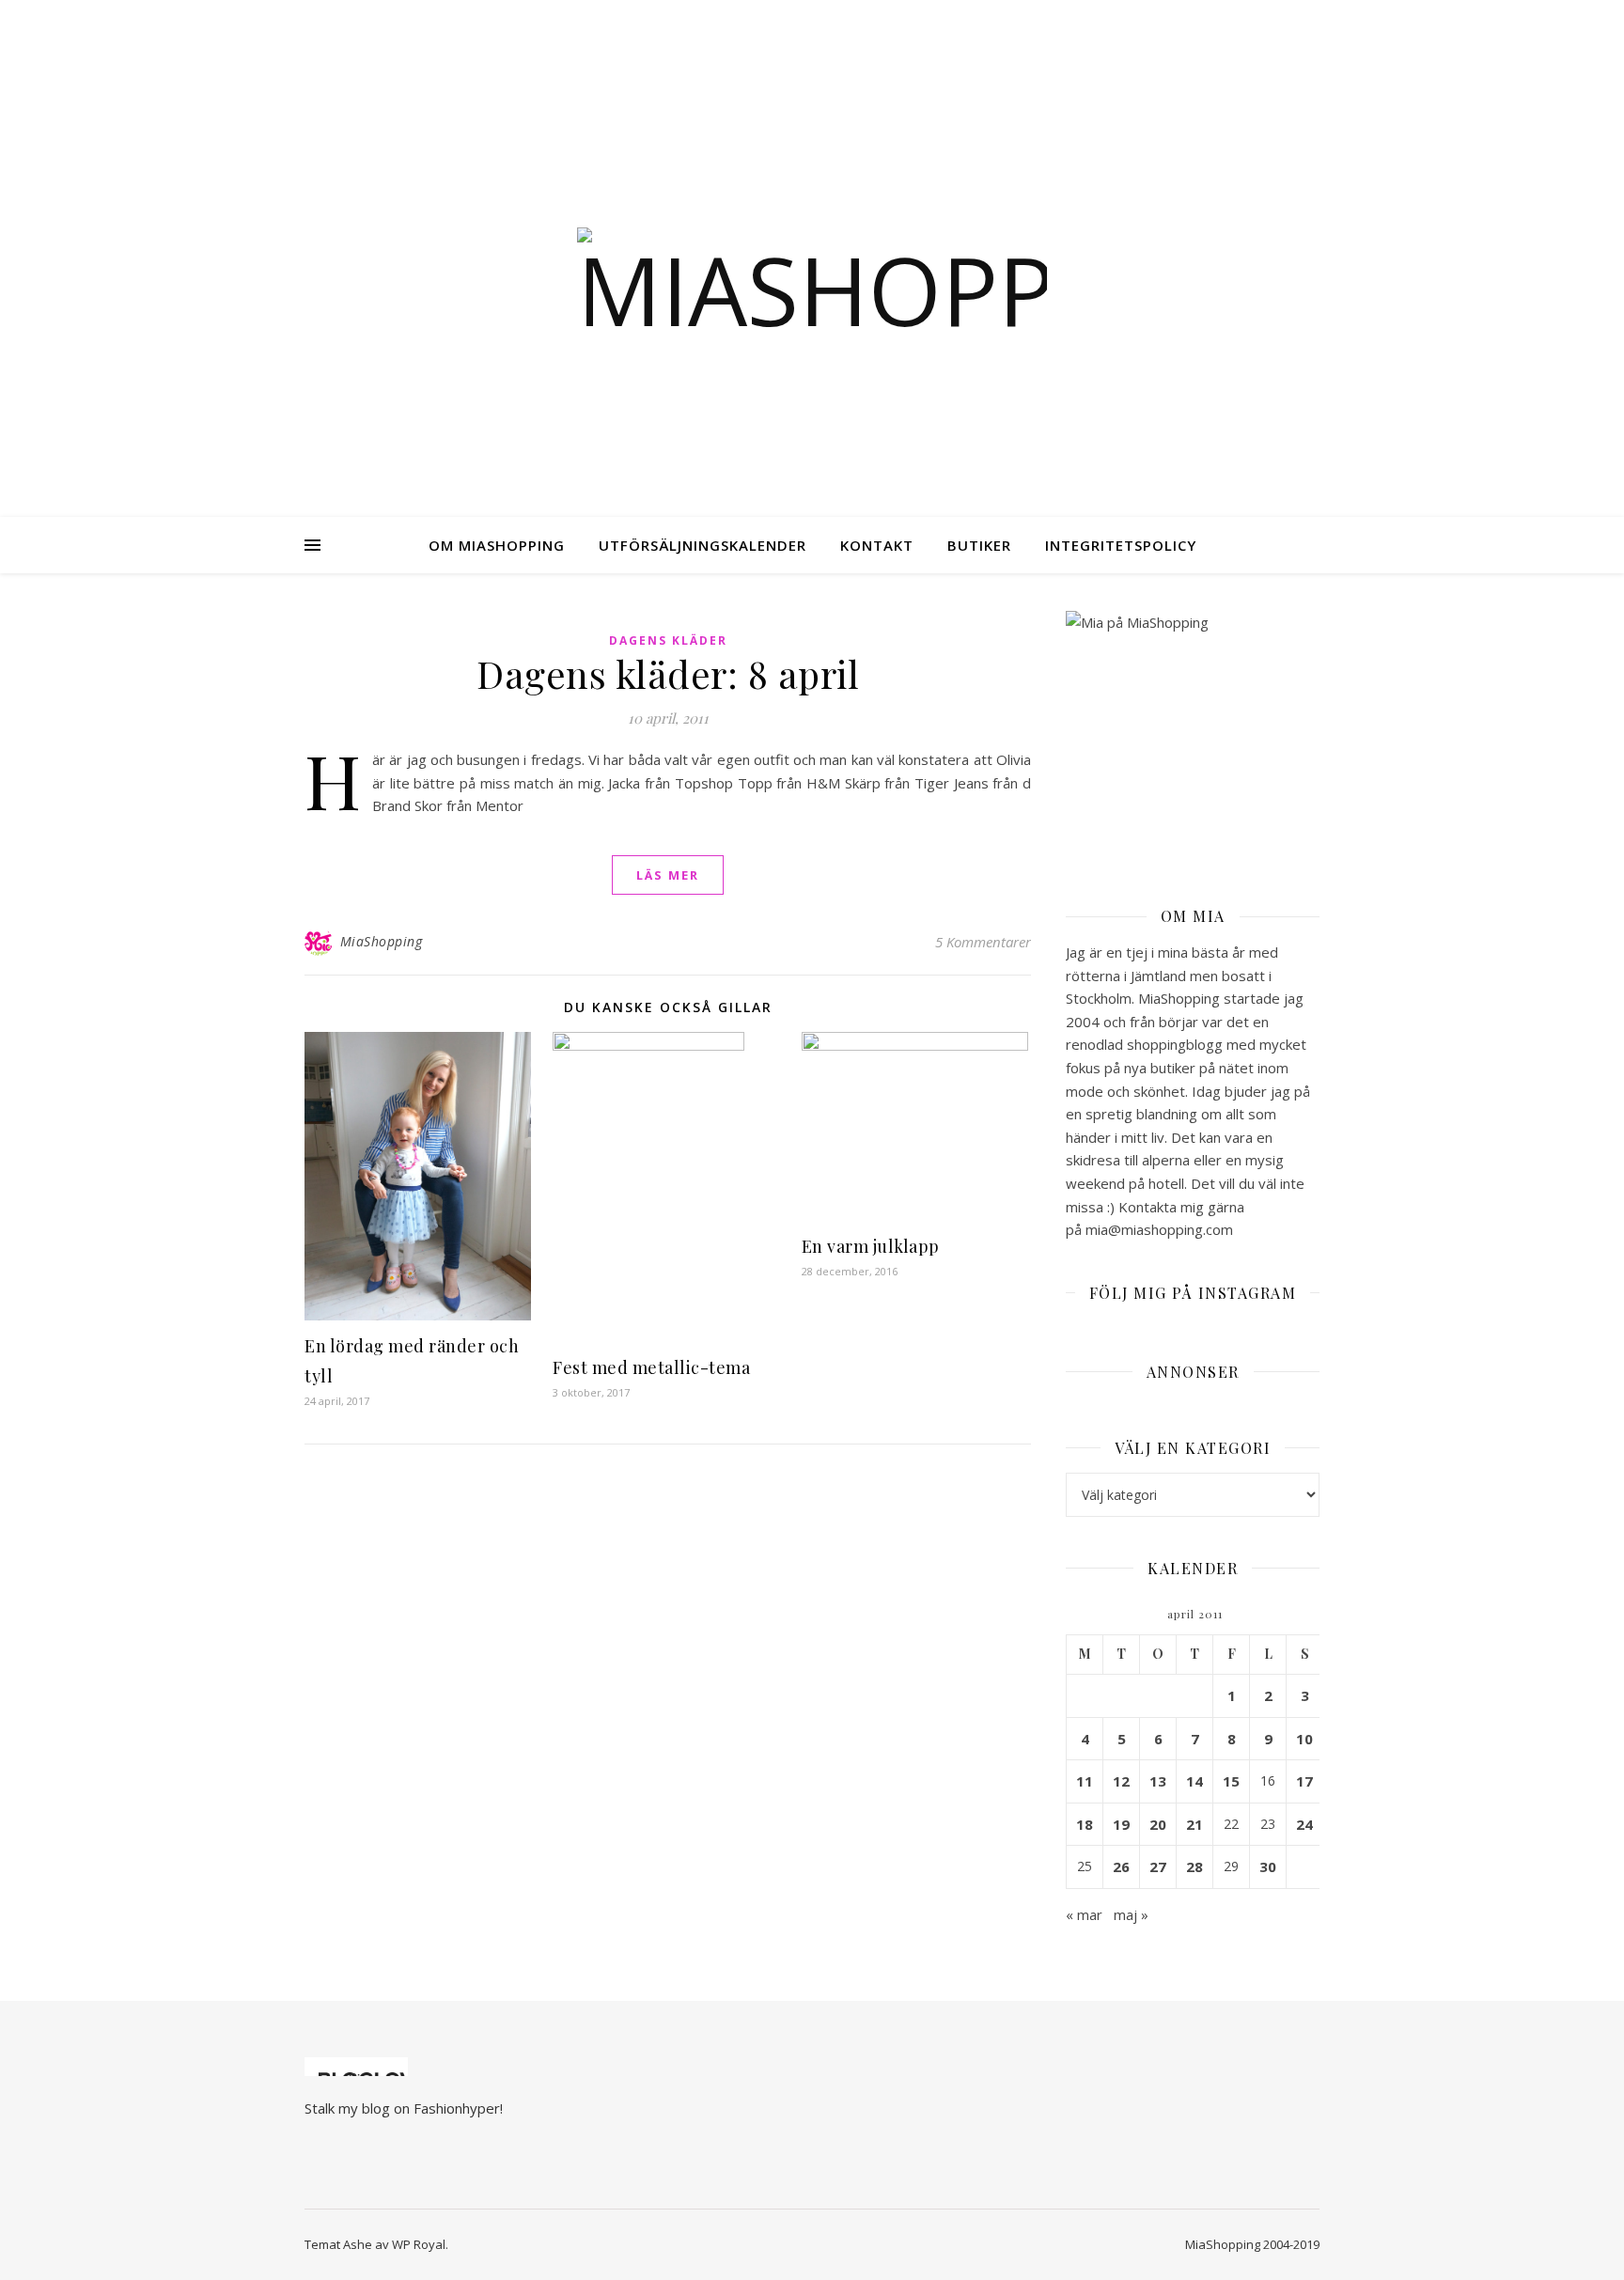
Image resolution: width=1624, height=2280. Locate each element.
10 (1304, 1739)
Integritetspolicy (1121, 545)
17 (1304, 1781)
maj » (1131, 1914)
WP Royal (419, 2244)
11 (1085, 1781)
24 (1304, 1824)
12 (1121, 1781)
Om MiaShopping (497, 545)
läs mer (668, 875)
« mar (1084, 1914)
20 (1158, 1824)
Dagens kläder (668, 640)
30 (1268, 1866)
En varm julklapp (871, 1246)
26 (1121, 1866)
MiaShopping (382, 941)
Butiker (979, 545)
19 (1121, 1824)
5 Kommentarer (983, 942)
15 (1231, 1781)
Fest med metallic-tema (651, 1367)
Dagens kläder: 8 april (668, 673)
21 (1195, 1824)
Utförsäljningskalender (703, 545)
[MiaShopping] (812, 282)
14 (1195, 1781)
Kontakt (877, 545)
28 (1195, 1866)
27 (1158, 1866)
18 (1085, 1824)
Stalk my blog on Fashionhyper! (404, 2108)
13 (1158, 1781)
